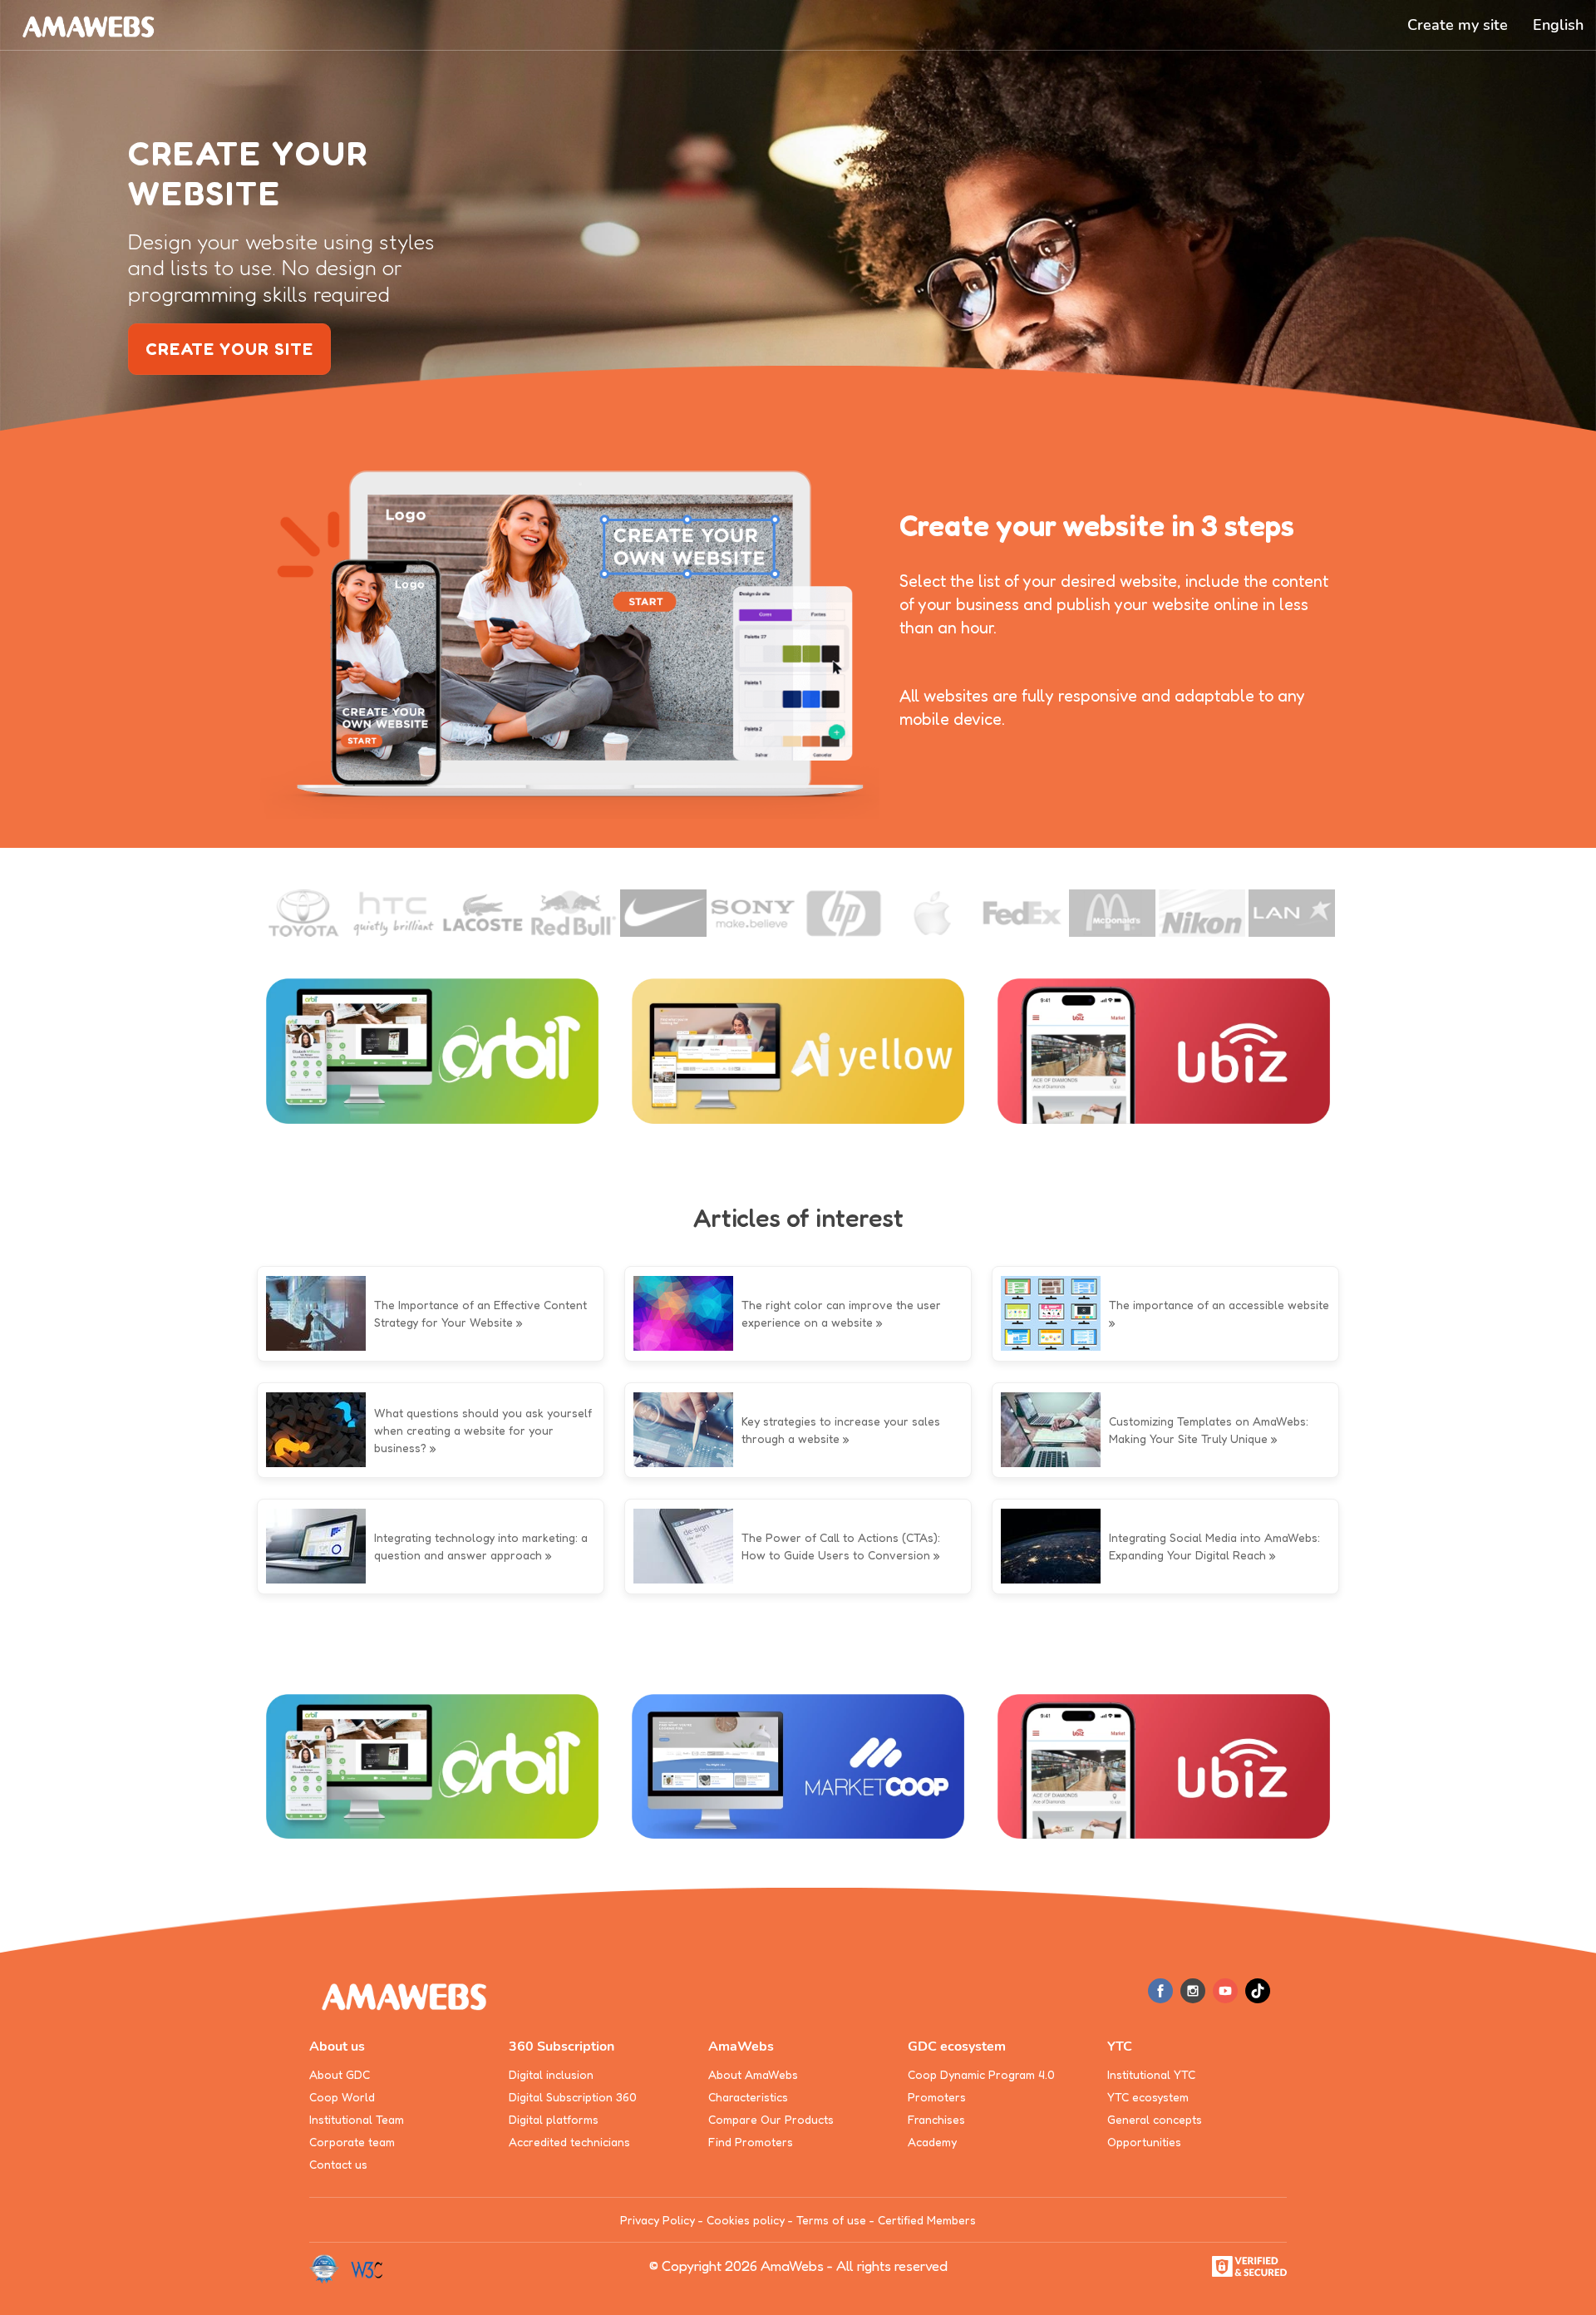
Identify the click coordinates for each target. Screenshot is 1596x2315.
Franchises (936, 2119)
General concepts (1155, 2119)
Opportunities (1144, 2142)
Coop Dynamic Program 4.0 (981, 2074)
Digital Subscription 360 (573, 2097)
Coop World (342, 2097)
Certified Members (927, 2220)
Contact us (338, 2164)
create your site (229, 349)
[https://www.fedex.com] (1022, 913)
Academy (932, 2142)
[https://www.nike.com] (663, 913)
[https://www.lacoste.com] (484, 913)
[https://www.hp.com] (843, 913)
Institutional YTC (1151, 2074)
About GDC (340, 2074)
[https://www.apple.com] (933, 913)
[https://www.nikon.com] (1202, 913)
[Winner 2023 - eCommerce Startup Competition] (330, 2268)
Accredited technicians (569, 2142)
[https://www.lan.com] (1292, 913)
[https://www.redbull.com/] (574, 913)
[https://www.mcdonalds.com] (1112, 913)
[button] (1558, 25)
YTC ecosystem (1148, 2097)
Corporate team (352, 2142)
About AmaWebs (753, 2074)
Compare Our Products (771, 2119)
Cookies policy (746, 2220)
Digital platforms (554, 2119)
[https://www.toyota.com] (304, 913)
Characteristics (748, 2097)
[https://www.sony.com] (753, 913)
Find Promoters (751, 2142)
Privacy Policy (658, 2220)
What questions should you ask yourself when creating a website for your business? (483, 1430)
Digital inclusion (551, 2074)
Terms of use (831, 2220)
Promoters (937, 2097)
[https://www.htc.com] (394, 913)
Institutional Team (357, 2119)
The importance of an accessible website (1219, 1305)
